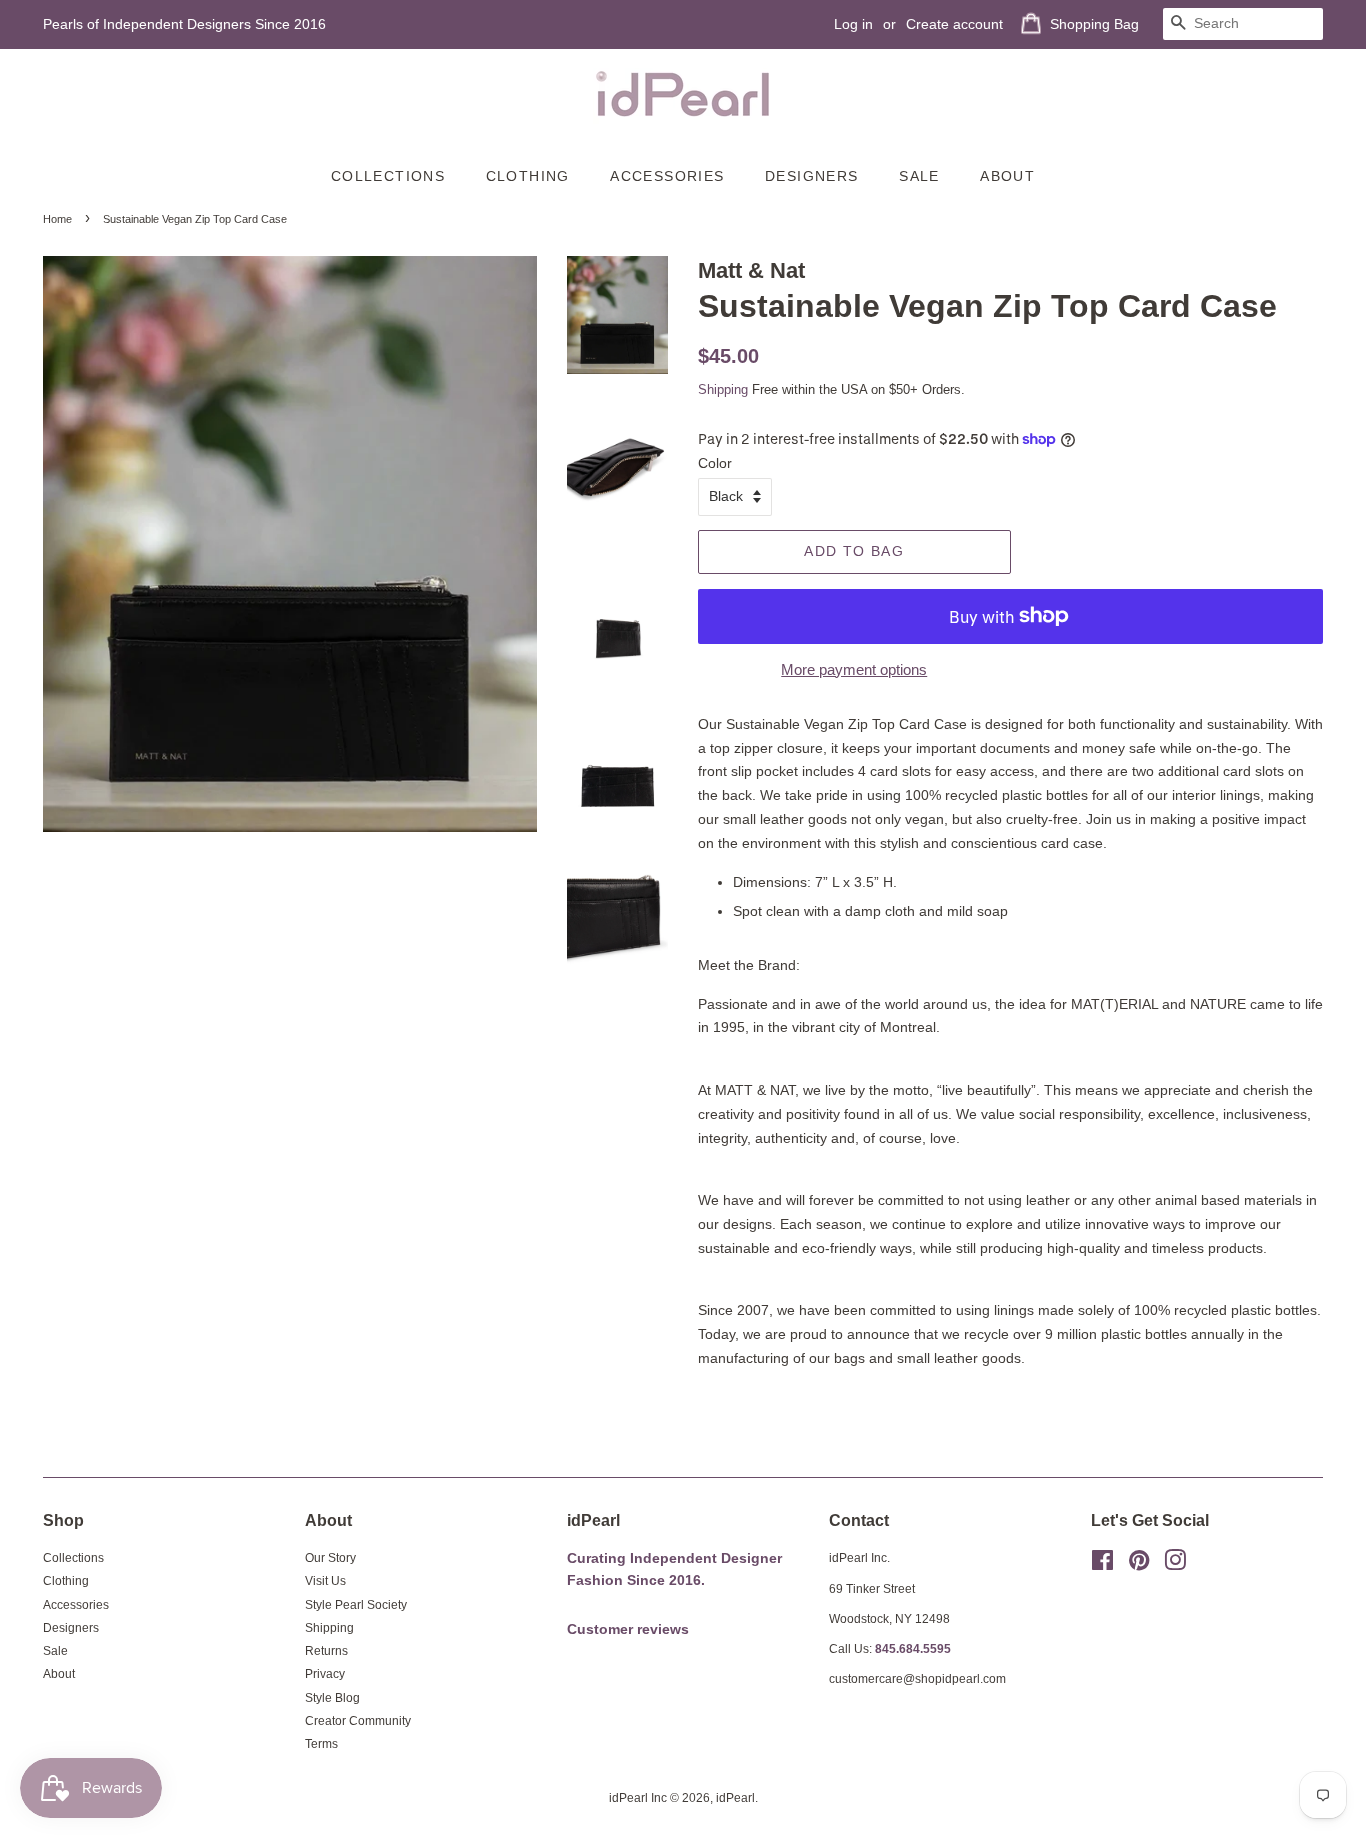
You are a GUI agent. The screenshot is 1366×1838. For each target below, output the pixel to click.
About (1007, 176)
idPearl (735, 1798)
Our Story (330, 1558)
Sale (919, 176)
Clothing (528, 176)
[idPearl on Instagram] (1175, 1565)
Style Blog (332, 1698)
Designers (812, 176)
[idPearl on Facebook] (1102, 1565)
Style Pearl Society (356, 1605)
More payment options (854, 669)
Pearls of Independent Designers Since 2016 (184, 24)
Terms (321, 1744)
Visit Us (325, 1581)
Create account (954, 24)
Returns (326, 1651)
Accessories (667, 176)
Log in (853, 24)
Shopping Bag (1094, 24)
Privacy (325, 1674)
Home (57, 219)
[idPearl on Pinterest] (1139, 1565)
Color (715, 463)
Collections (388, 176)
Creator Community (358, 1721)
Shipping (723, 389)
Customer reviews (628, 1629)
